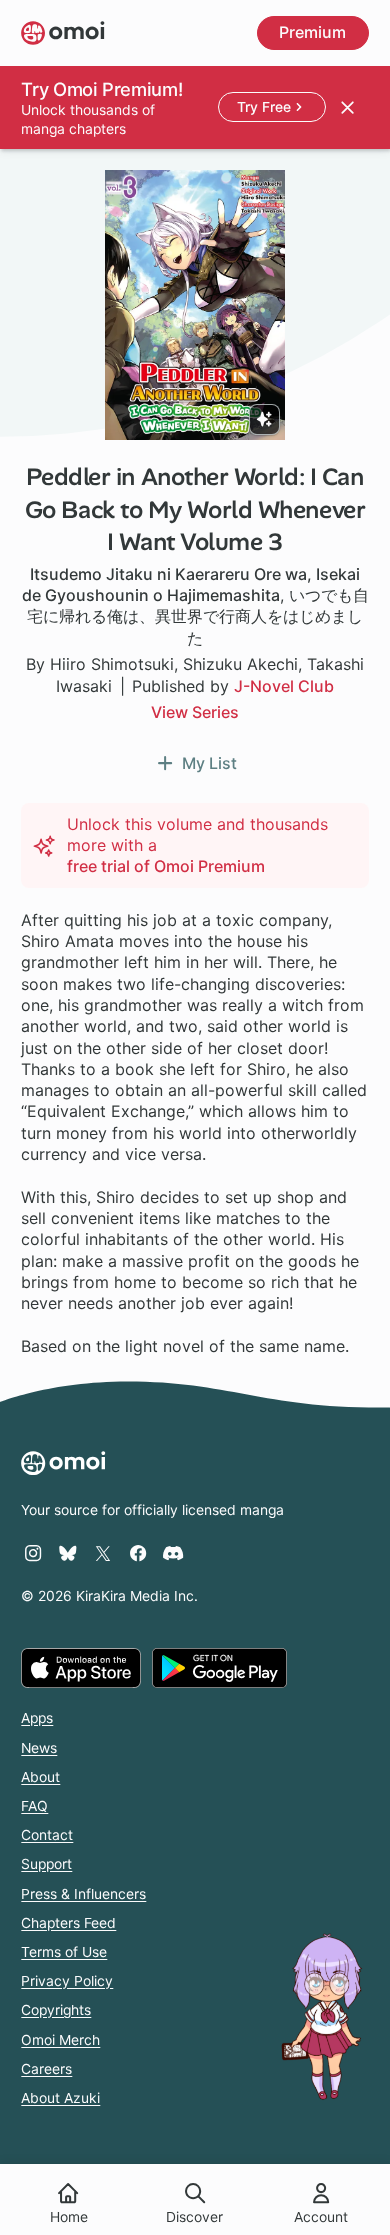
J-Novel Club (284, 686)
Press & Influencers (83, 1894)
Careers (46, 2069)
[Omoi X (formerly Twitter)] (103, 1553)
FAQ (34, 1806)
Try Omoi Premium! (101, 89)
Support (46, 1864)
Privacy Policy (67, 1981)
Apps (37, 1718)
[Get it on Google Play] (219, 1668)
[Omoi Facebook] (138, 1553)
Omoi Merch (60, 2040)
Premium (312, 32)
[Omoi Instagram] (33, 1553)
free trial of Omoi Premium (166, 866)
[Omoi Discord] (173, 1553)
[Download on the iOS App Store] (81, 1668)
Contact (47, 1835)
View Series (195, 712)
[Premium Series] (264, 419)
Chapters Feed (68, 1923)
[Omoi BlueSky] (68, 1553)
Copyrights (56, 2010)
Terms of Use (64, 1952)
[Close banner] (347, 107)
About (40, 1777)
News (39, 1748)
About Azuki (60, 2098)
